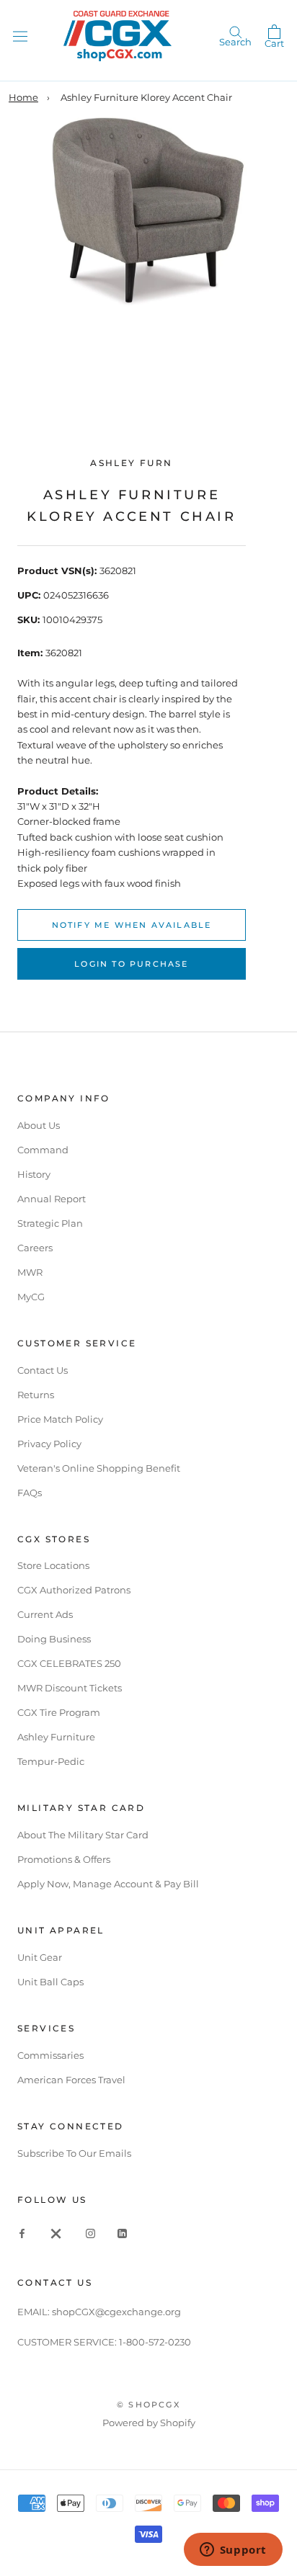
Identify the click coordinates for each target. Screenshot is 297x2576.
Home (23, 97)
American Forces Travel (71, 2080)
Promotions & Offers (64, 1859)
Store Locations (53, 1565)
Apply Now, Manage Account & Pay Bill (108, 1884)
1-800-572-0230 (155, 2342)
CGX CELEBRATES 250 (69, 1663)
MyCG (31, 1297)
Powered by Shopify (149, 2423)
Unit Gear (40, 1957)
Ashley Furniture (56, 1737)
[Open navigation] (20, 36)
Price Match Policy (60, 1419)
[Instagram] (90, 2233)
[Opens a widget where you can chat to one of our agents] (233, 2551)
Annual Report (52, 1199)
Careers (35, 1248)
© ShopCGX (148, 2405)
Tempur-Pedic (51, 1761)
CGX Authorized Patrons (74, 1590)
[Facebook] (22, 2233)
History (34, 1174)
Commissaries (50, 2055)
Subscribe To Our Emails (74, 2153)
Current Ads (45, 1614)
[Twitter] (56, 2233)
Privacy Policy (49, 1444)
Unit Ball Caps (50, 1982)
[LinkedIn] (122, 2233)
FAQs (30, 1493)
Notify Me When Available (132, 925)
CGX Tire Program (59, 1712)
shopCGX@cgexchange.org (116, 2312)
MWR (30, 1272)
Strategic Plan (50, 1223)
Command (43, 1150)
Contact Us (43, 1370)
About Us (39, 1125)
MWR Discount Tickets (70, 1688)
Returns (36, 1395)
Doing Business (54, 1639)
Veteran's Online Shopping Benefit (99, 1468)
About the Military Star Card (83, 1835)
